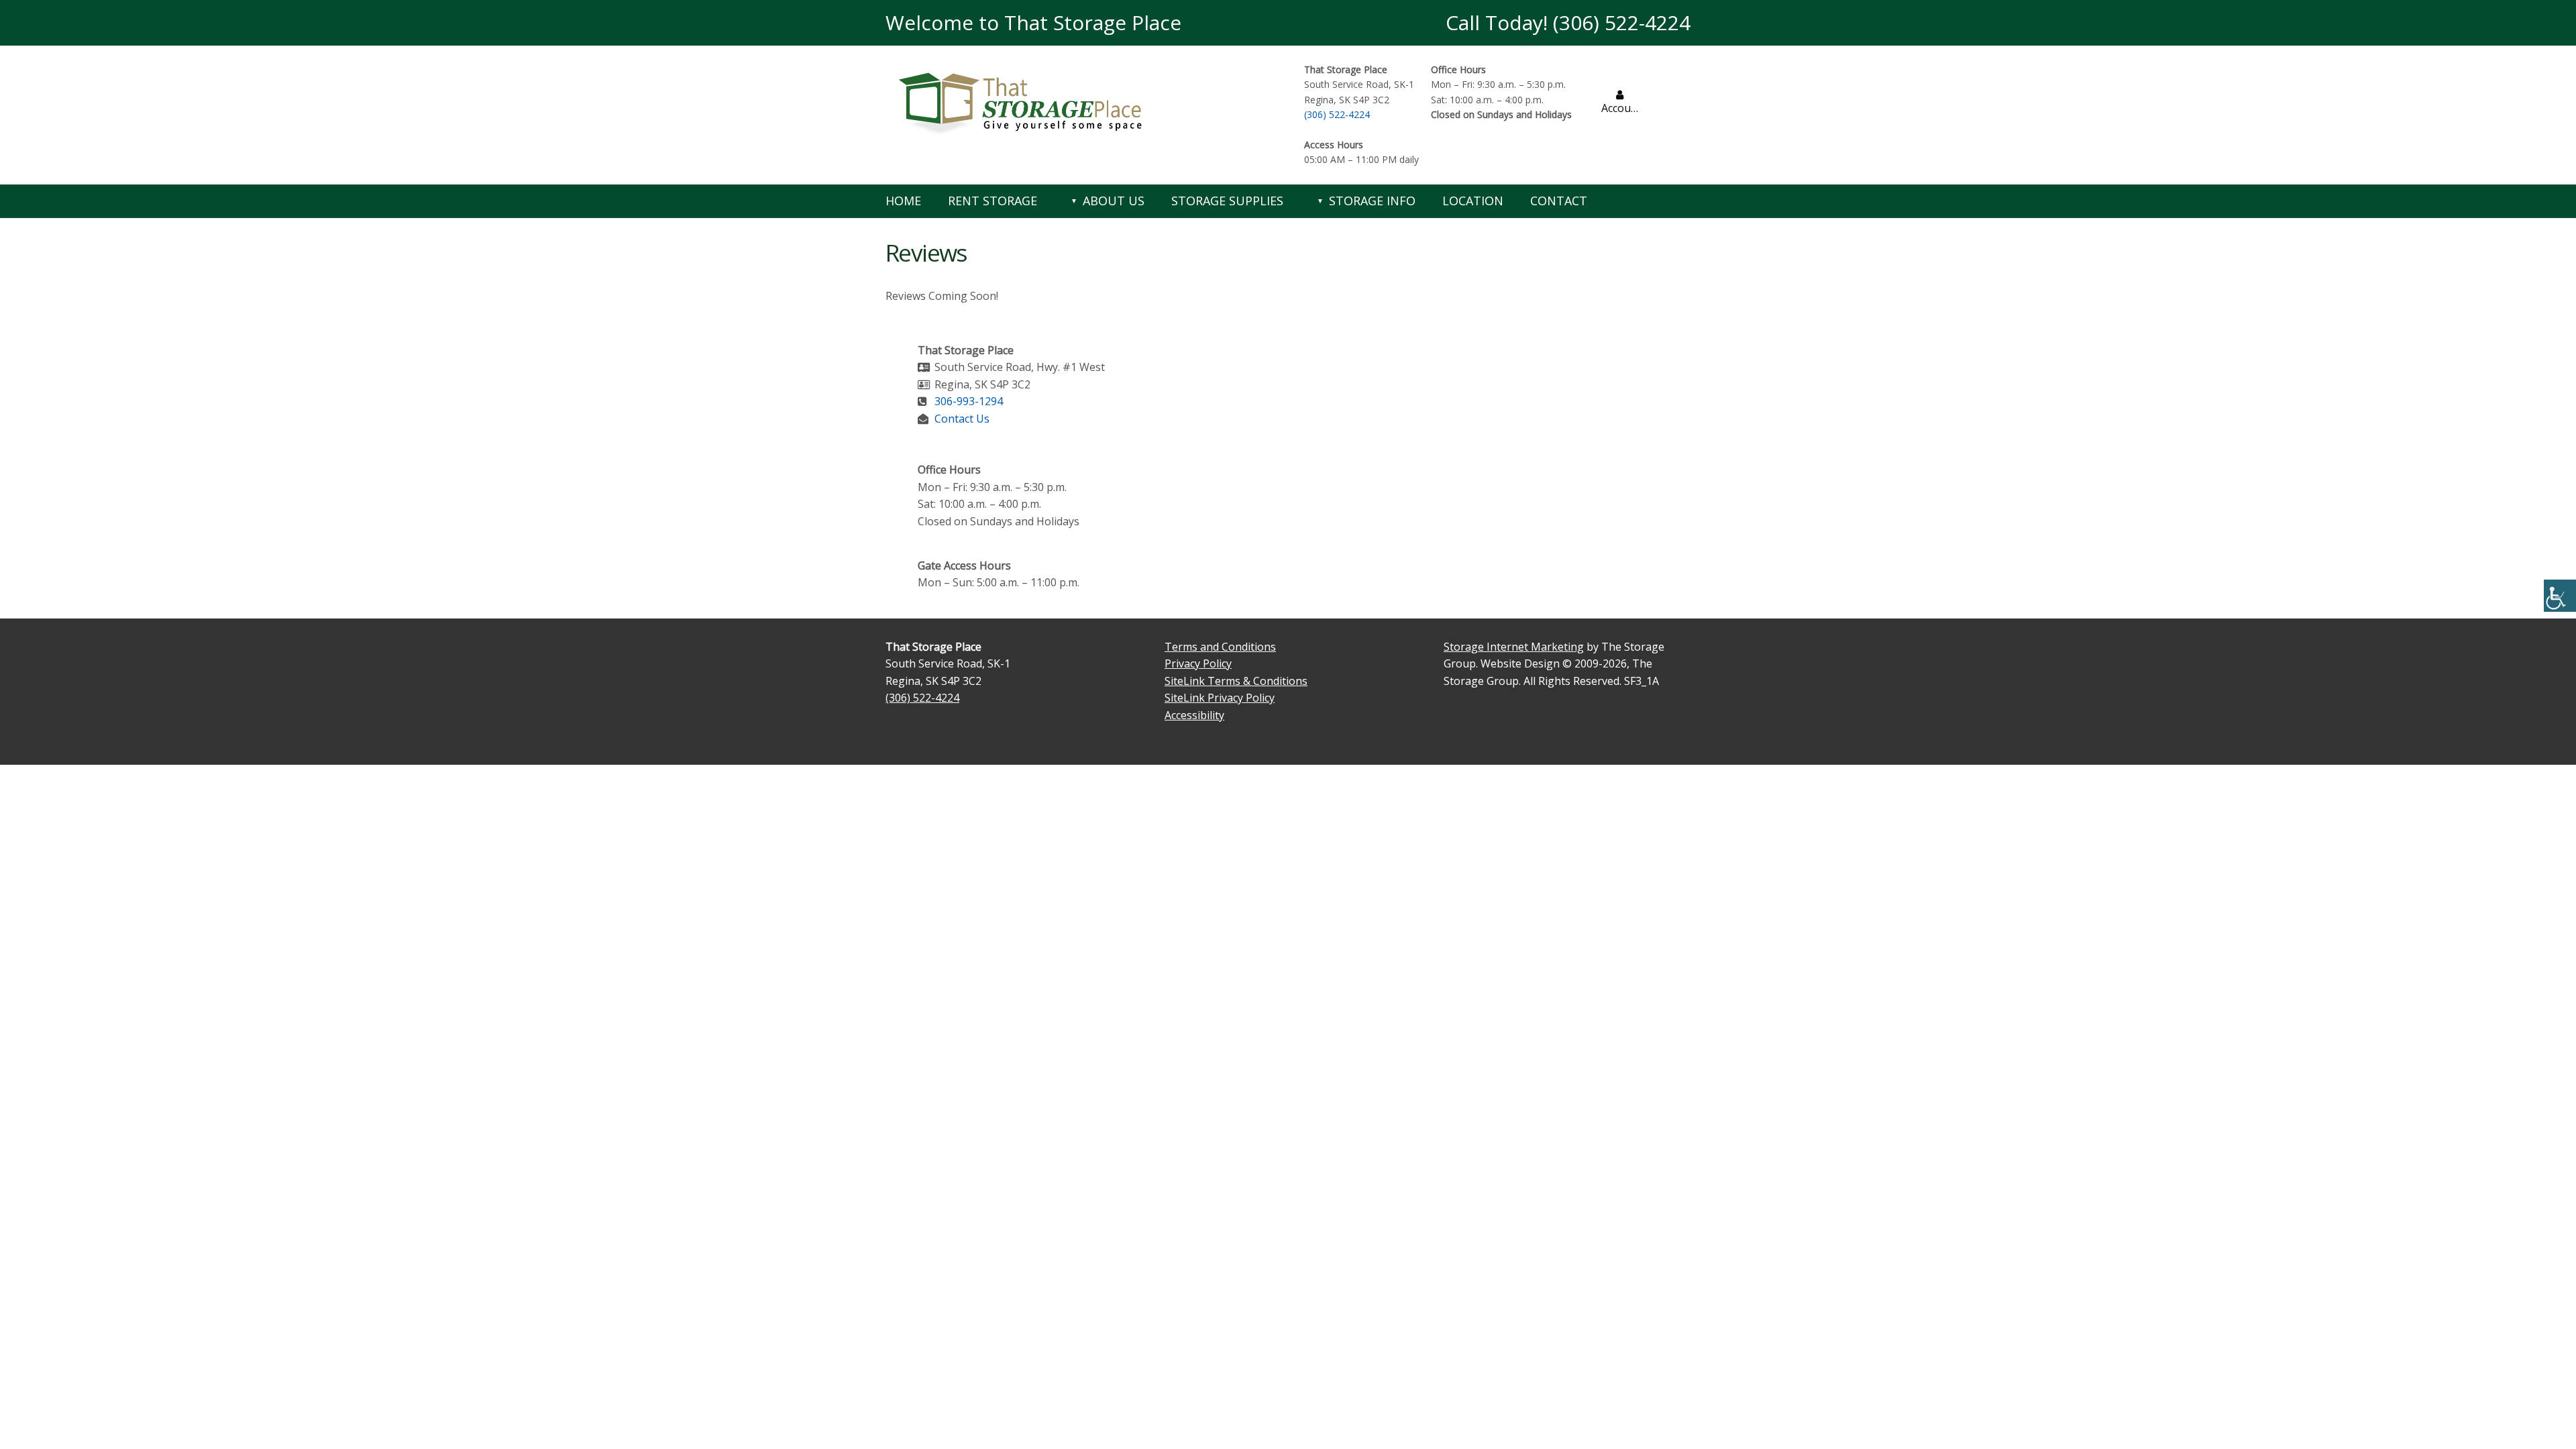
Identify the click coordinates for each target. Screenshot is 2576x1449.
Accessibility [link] (1194, 715)
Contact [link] (1559, 201)
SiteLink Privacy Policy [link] (1220, 698)
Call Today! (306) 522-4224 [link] (1568, 22)
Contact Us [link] (962, 419)
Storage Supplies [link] (1227, 201)
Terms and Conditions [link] (1220, 647)
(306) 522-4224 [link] (1337, 114)
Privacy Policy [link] (1198, 663)
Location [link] (1473, 201)
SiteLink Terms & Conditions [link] (1236, 681)
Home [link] (903, 201)
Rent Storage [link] (992, 201)
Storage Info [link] (1372, 201)
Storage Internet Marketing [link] (1514, 647)
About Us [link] (1114, 201)
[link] (2560, 596)
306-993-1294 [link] (969, 401)
